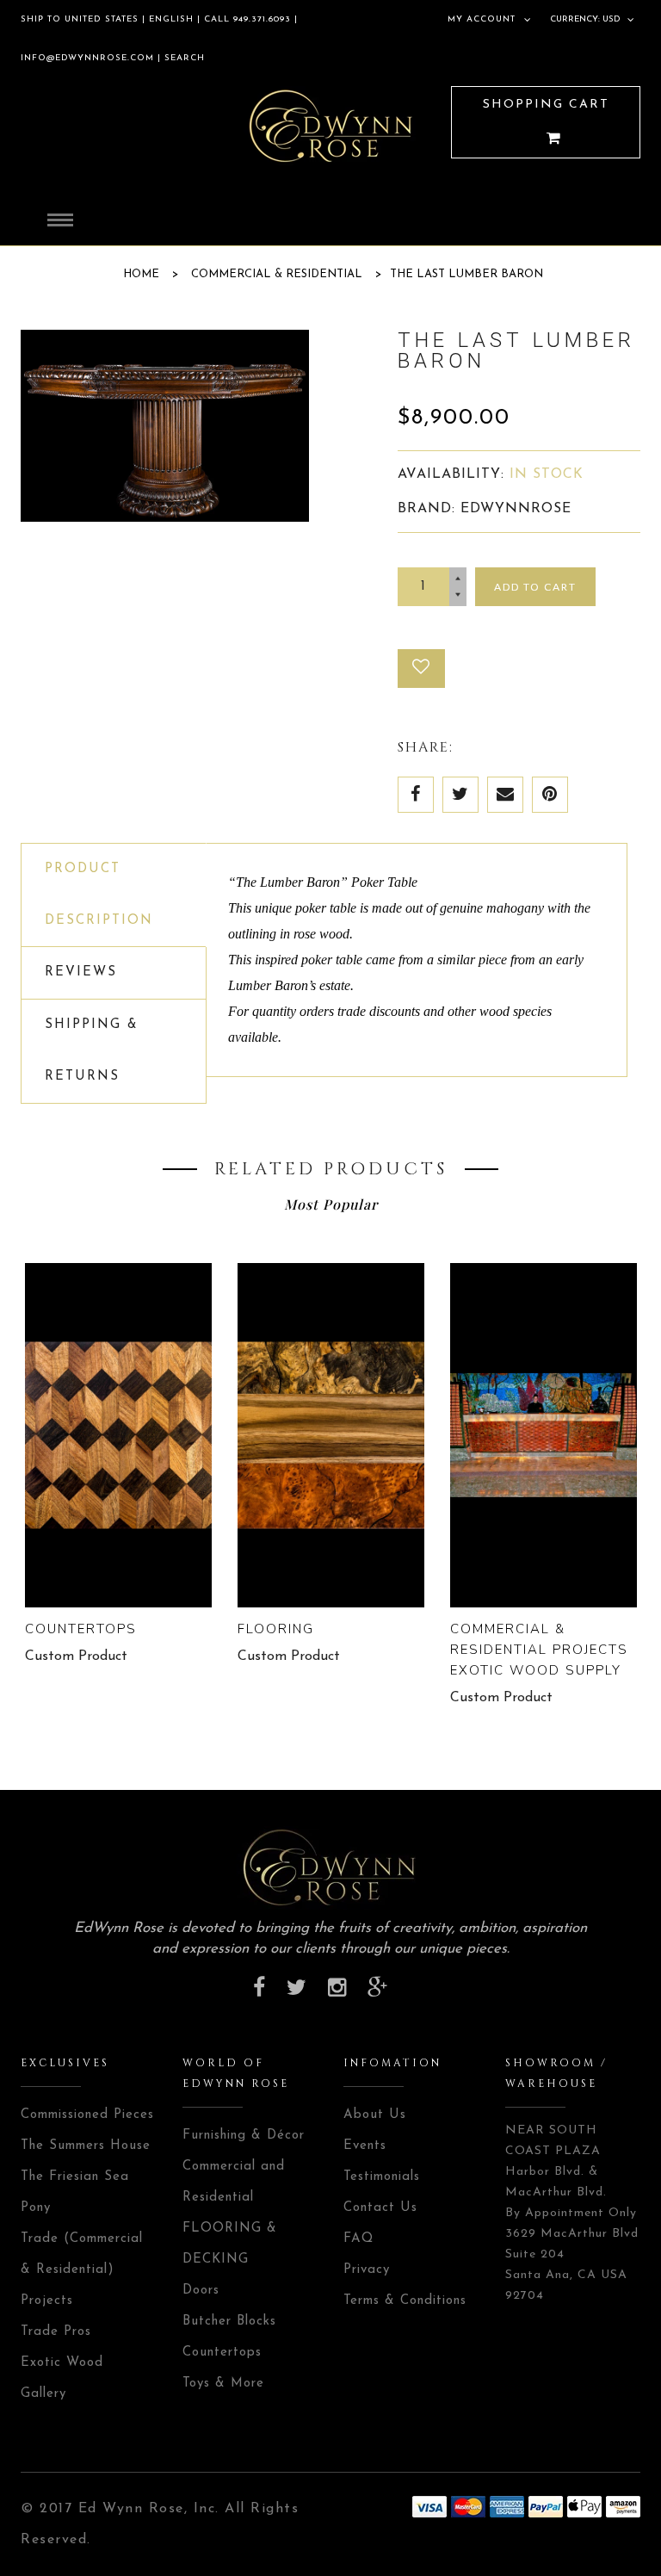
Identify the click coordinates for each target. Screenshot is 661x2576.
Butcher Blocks (229, 2322)
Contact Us (380, 2208)
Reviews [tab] (81, 972)
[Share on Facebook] (416, 795)
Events (365, 2146)
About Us (375, 2115)
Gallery (43, 2394)
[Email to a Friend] (505, 795)
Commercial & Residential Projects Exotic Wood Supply (539, 1650)
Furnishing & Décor (244, 2136)
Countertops (81, 1629)
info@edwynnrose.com (87, 58)
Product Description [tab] (99, 895)
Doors (201, 2291)
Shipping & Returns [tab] (92, 1051)
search (183, 58)
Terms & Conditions (405, 2301)
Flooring (276, 1629)
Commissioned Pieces (87, 2115)
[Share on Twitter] (460, 795)
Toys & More (223, 2384)
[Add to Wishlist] (421, 669)
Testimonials (382, 2177)
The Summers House (86, 2146)
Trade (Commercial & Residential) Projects (82, 2270)
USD (612, 19)
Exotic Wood (62, 2363)
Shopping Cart (546, 105)
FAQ (358, 2239)
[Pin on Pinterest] (550, 795)
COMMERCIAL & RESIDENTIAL (277, 274)
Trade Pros (56, 2332)
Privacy (367, 2270)
